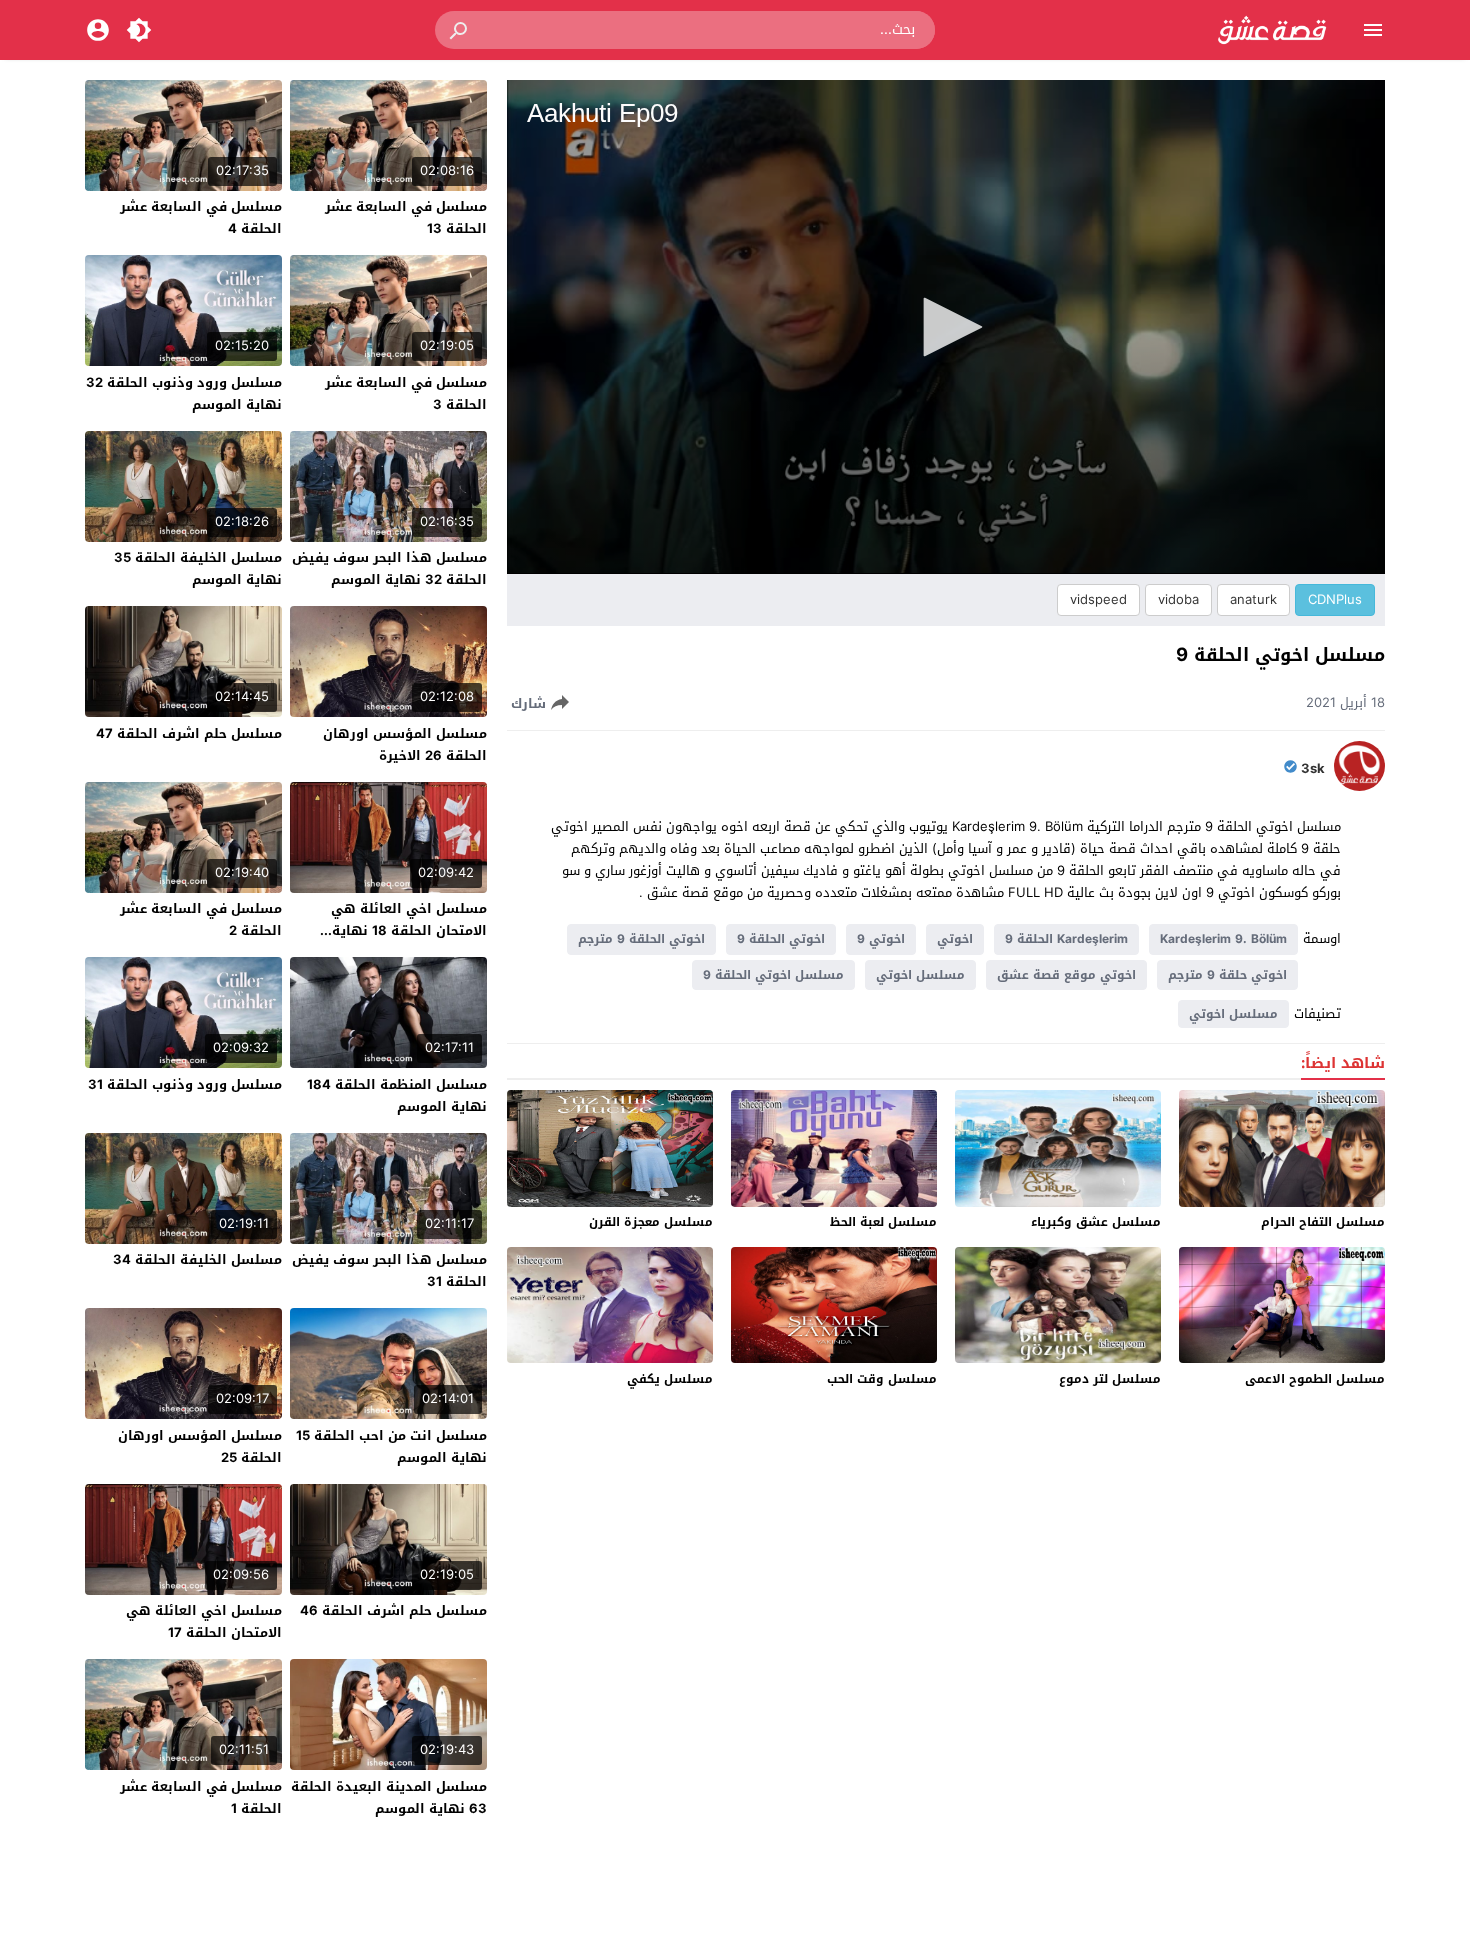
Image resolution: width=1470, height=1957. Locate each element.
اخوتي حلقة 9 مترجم (1227, 975)
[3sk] (1359, 786)
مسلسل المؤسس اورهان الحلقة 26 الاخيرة (405, 744)
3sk (1313, 769)
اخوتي (955, 939)
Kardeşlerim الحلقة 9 (1066, 939)
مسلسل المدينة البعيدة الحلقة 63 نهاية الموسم (389, 1797)
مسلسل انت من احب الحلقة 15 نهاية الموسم (391, 1446)
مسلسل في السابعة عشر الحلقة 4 (201, 217)
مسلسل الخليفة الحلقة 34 (197, 1259)
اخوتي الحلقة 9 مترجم (641, 939)
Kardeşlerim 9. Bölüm (1223, 939)
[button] (460, 30)
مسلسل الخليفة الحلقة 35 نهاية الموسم (198, 568)
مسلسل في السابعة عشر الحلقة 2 (201, 919)
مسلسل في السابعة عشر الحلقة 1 (201, 1797)
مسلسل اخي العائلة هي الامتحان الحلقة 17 (204, 1621)
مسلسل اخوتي (920, 975)
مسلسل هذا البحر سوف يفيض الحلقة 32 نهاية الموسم (389, 568)
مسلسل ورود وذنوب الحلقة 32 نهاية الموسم (184, 393)
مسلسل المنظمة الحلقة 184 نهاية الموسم (397, 1095)
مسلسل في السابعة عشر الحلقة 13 (406, 217)
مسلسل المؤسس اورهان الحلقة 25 (200, 1446)
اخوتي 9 (881, 939)
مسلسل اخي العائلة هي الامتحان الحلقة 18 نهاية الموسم (409, 930)
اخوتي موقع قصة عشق (1066, 975)
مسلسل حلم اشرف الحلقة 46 (393, 1610)
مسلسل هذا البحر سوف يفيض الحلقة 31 (389, 1270)
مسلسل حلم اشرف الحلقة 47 (189, 733)
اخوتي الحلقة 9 (781, 939)
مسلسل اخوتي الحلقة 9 (773, 975)
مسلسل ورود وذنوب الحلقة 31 (185, 1084)
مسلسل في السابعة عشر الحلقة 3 (406, 393)
